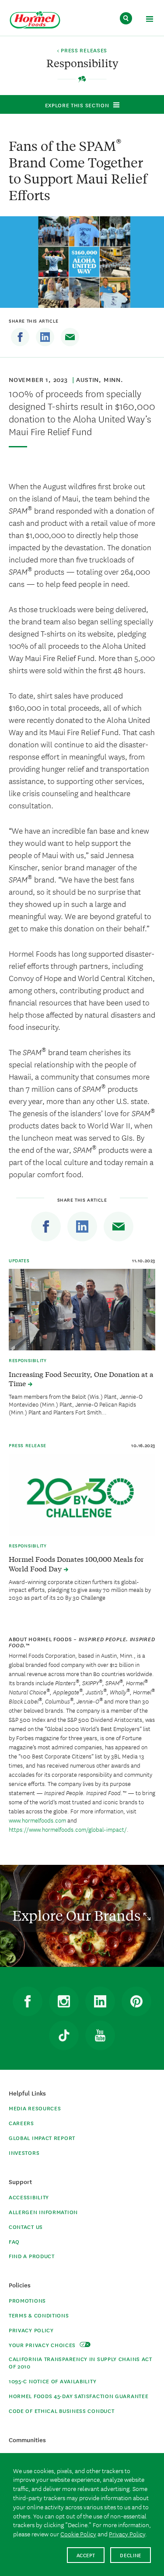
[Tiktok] (64, 2035)
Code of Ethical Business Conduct (61, 2411)
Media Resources (35, 2108)
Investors (24, 2152)
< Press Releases (82, 51)
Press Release (28, 1445)
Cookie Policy (78, 2534)
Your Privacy (43, 2345)
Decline (131, 2555)
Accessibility (29, 2197)
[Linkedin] (45, 337)
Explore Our (78, 1915)
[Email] (70, 337)
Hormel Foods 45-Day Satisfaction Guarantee (79, 2396)
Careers (21, 2123)
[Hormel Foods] (35, 20)
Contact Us (26, 2227)
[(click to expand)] (149, 20)
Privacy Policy (31, 2330)
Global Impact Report (42, 2138)
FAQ (14, 2241)
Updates (19, 1260)
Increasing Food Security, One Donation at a (81, 1379)
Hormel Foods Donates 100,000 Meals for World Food (76, 1564)
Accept (86, 2555)
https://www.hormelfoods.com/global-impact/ (68, 1829)
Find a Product (32, 2256)
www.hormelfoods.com (37, 1820)
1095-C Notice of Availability (52, 2381)
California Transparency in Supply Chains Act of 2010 (80, 2362)
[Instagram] (64, 2001)
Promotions (27, 2300)
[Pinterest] (136, 2001)
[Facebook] (20, 337)
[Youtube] (100, 2035)
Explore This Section (77, 105)
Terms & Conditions (39, 2315)
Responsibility (28, 1360)
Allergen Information (43, 2212)
